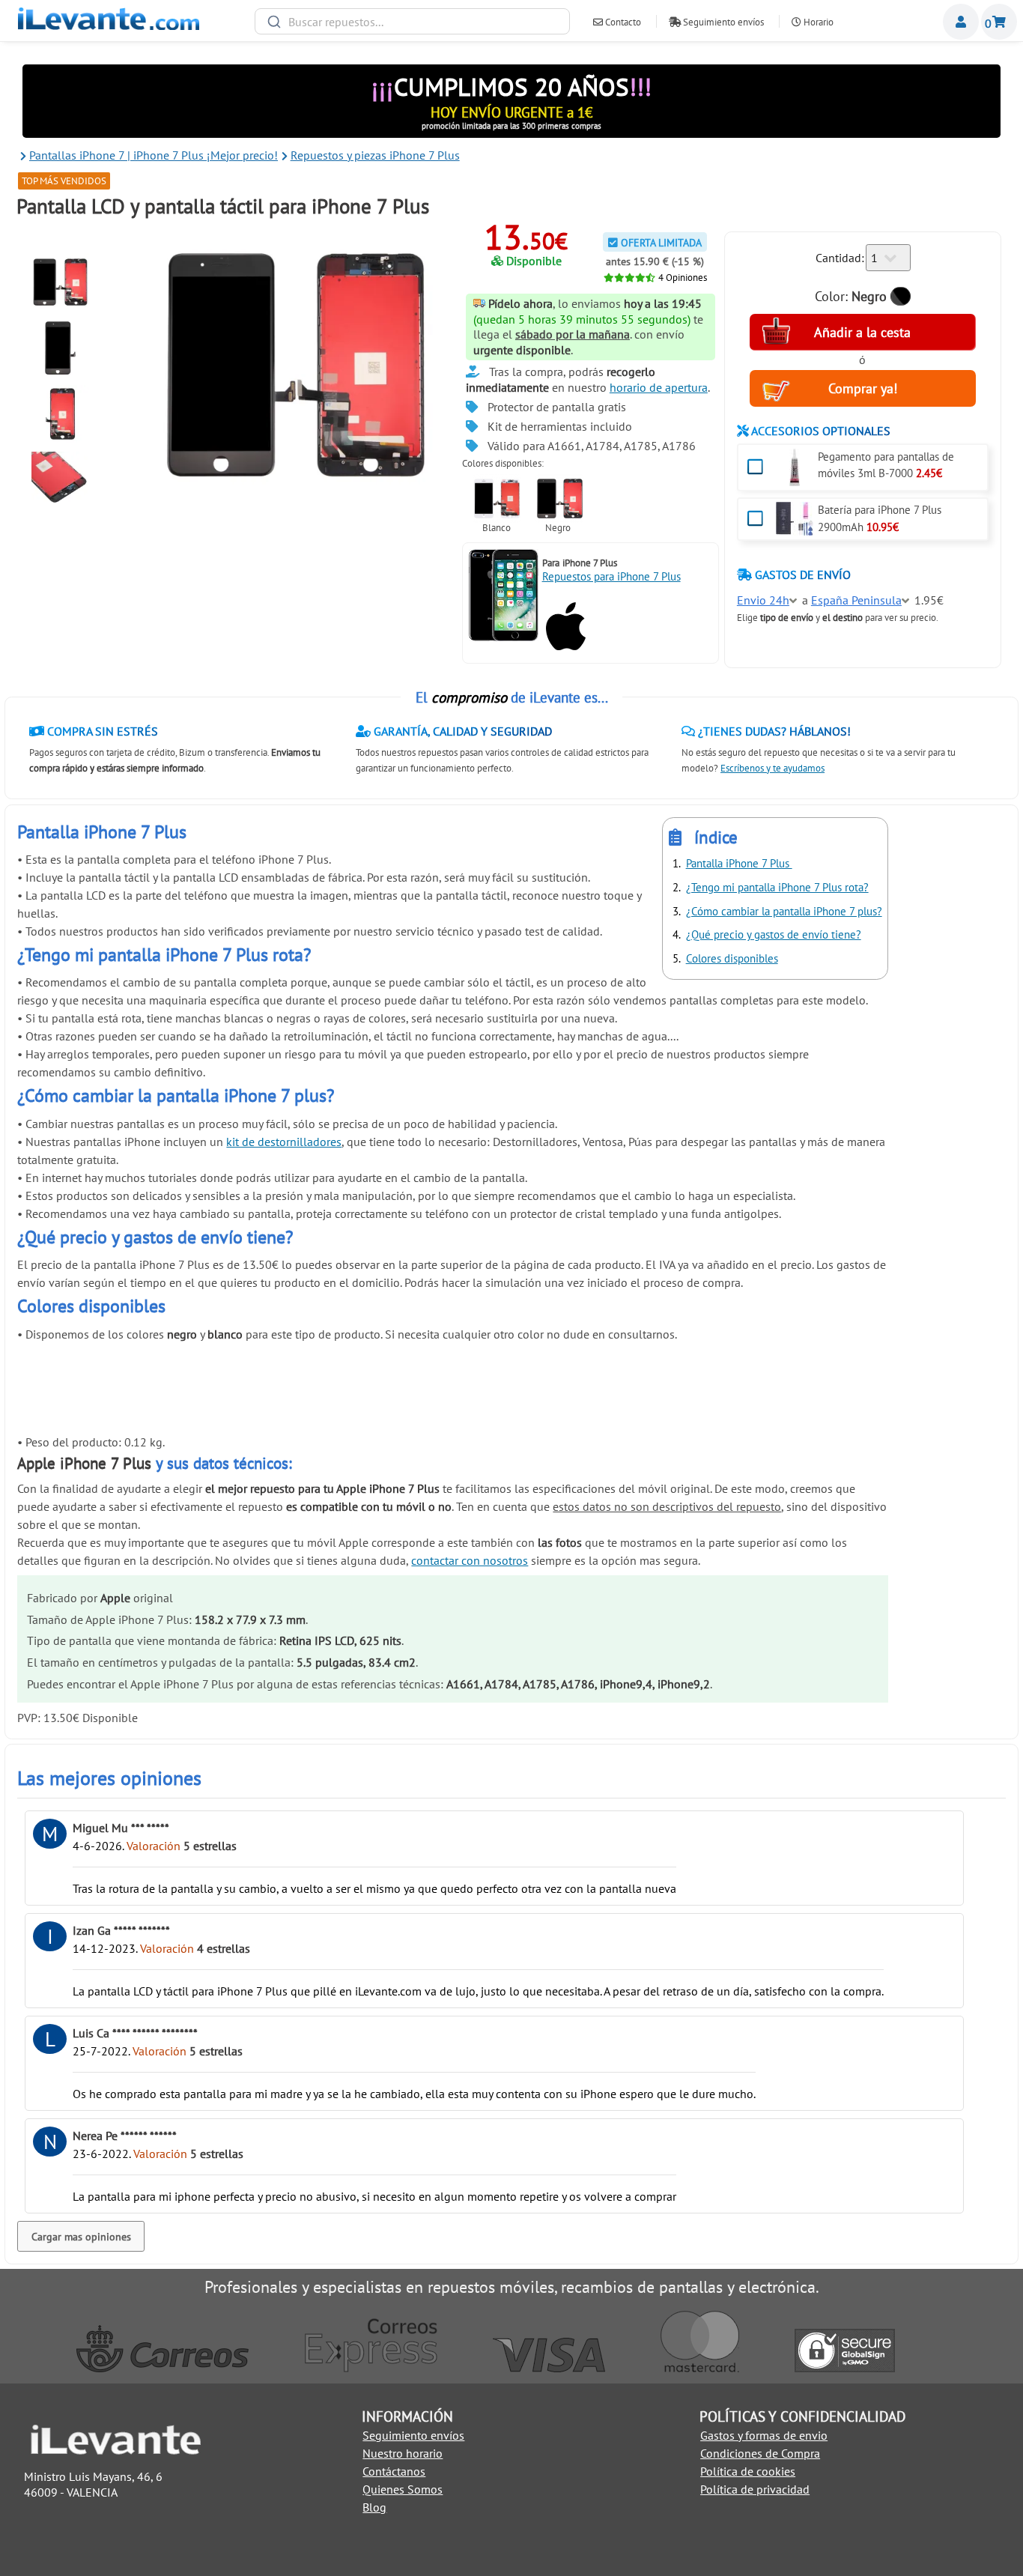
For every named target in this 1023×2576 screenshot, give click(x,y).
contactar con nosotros (470, 1560)
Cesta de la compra (999, 22)
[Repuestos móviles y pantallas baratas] (109, 25)
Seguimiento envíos (722, 22)
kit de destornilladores (284, 1142)
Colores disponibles (732, 958)
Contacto (622, 22)
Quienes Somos (403, 2489)
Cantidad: (840, 258)
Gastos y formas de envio (764, 2435)
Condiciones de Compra (760, 2453)
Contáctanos (394, 2471)
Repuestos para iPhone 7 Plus (611, 576)
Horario (817, 22)
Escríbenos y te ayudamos (772, 768)
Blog (374, 2507)
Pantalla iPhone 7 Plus (739, 863)
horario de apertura (659, 387)
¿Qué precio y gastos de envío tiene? (774, 934)
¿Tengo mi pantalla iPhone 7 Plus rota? (777, 887)
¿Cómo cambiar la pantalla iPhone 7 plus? (784, 911)
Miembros (961, 22)
